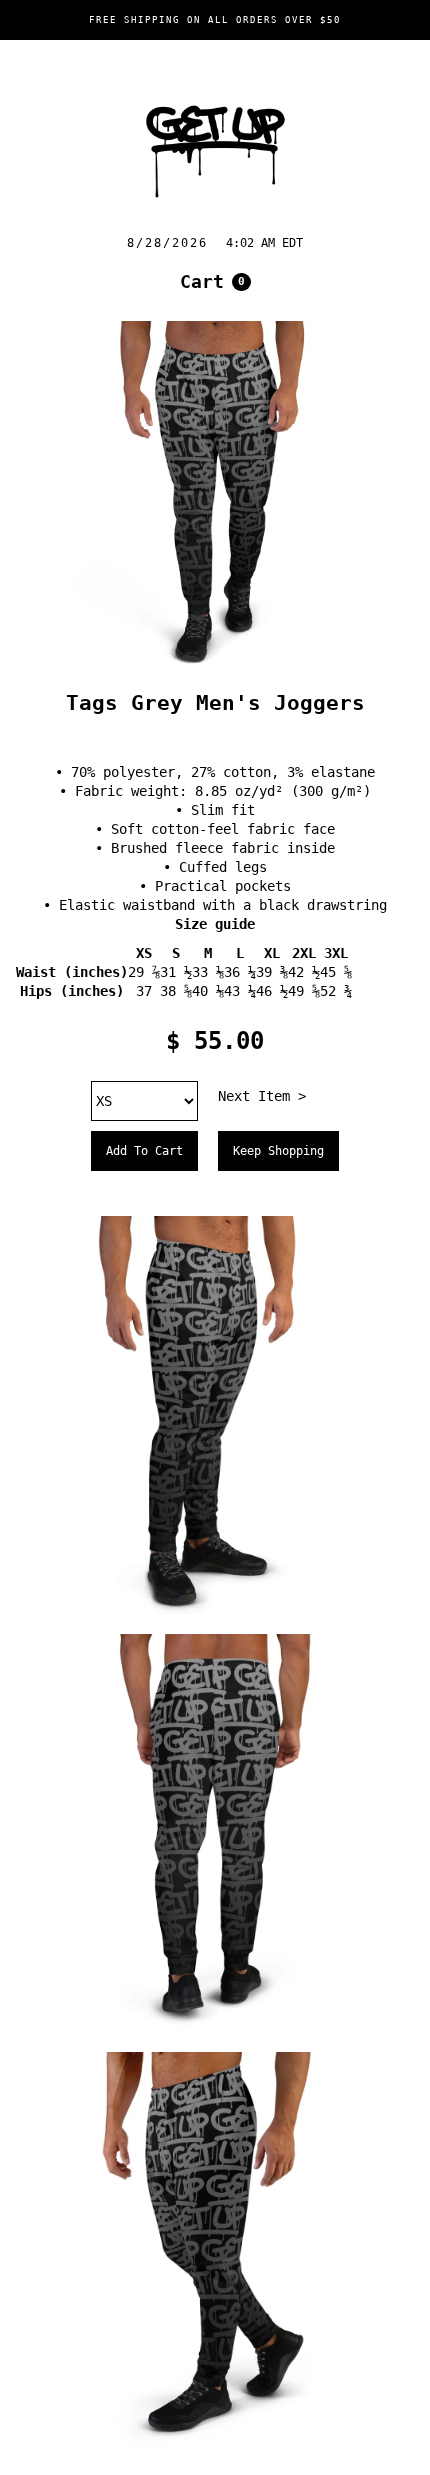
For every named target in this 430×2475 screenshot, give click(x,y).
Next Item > (262, 1096)
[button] (215, 282)
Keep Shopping (278, 1151)
